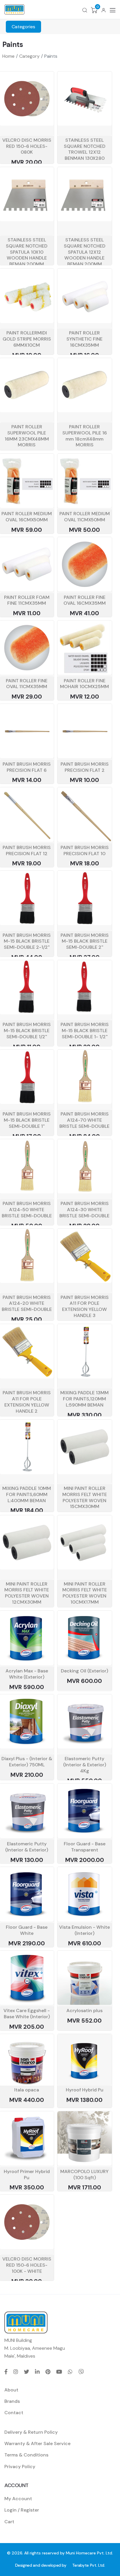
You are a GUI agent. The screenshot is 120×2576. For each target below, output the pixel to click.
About (11, 2390)
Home (8, 56)
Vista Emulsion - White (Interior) (84, 1930)
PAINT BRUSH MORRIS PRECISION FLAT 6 (27, 767)
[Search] (85, 10)
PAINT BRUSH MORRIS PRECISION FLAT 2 (85, 767)
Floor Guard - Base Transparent (85, 1847)
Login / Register (22, 2510)
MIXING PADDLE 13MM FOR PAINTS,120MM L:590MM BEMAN (84, 1399)
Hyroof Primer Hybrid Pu (27, 2175)
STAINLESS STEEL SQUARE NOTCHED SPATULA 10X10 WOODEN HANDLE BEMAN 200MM (27, 252)
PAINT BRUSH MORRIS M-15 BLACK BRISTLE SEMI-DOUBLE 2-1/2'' (27, 941)
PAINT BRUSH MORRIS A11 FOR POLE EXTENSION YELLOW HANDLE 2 (27, 1402)
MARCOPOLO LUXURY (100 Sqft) (84, 2175)
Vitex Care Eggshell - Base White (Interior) (27, 2014)
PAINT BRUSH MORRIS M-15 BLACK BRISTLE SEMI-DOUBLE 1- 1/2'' (85, 1031)
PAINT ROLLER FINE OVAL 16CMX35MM (85, 600)
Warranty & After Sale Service (37, 2443)
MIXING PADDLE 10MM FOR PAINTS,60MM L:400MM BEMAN (27, 1494)
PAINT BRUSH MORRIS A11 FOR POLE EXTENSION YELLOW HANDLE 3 (85, 1306)
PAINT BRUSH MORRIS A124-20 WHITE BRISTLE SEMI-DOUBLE (27, 1303)
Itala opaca (27, 2090)
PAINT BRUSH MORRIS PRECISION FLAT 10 (85, 851)
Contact (14, 2413)
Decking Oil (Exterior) (84, 1671)
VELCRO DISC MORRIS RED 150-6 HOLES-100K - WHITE (27, 2265)
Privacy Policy (20, 2467)
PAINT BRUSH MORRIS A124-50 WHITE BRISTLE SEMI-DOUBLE (27, 1210)
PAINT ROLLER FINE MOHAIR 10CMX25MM (84, 684)
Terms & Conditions (26, 2455)
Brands (12, 2401)
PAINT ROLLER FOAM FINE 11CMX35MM (27, 600)
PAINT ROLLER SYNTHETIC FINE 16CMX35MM (84, 339)
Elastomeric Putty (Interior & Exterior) (27, 1847)
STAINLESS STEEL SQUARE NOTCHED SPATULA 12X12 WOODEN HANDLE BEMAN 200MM (85, 252)
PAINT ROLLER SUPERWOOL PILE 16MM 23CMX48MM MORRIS (27, 436)
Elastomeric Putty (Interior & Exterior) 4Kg (85, 1765)
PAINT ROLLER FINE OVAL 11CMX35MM (27, 684)
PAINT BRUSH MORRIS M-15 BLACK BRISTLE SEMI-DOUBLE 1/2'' (27, 1031)
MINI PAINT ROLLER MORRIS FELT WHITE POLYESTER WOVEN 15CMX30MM (85, 1497)
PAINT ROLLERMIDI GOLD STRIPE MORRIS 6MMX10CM (27, 339)
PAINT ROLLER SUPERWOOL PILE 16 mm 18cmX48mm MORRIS (85, 436)
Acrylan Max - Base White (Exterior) (27, 1674)
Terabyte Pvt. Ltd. (89, 2565)
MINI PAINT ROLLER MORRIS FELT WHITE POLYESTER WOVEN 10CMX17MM (85, 1593)
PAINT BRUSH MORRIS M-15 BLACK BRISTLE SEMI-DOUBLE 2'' (85, 941)
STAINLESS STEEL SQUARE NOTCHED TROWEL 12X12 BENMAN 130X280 (85, 149)
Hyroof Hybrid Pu (85, 2090)
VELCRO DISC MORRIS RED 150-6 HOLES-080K (27, 146)
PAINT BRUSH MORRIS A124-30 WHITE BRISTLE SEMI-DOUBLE (84, 1210)
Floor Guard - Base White (27, 1930)
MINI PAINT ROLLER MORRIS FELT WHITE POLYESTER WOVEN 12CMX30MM (27, 1593)
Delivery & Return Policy (31, 2432)
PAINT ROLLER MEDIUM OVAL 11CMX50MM (85, 517)
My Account (18, 2499)
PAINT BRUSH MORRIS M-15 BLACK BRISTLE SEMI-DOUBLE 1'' (27, 1120)
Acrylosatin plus (84, 2011)
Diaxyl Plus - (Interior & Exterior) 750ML (27, 1762)
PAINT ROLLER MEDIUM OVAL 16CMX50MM (27, 517)
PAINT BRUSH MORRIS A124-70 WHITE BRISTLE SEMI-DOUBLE (84, 1120)
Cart (9, 2522)
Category (29, 56)
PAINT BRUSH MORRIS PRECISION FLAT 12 (27, 851)
